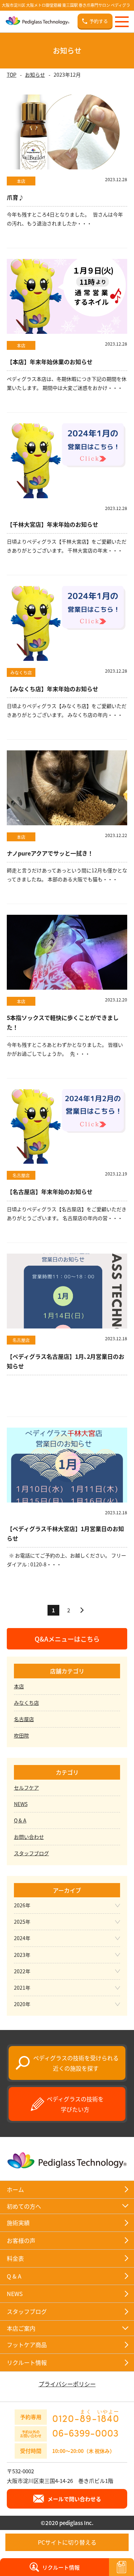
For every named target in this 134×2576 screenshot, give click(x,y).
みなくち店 (26, 1703)
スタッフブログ (31, 1853)
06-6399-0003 (85, 2433)
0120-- (86, 2416)
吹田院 (21, 1735)
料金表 (15, 2258)
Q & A (20, 1820)
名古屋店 (24, 1719)
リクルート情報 (27, 2362)
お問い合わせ (29, 1837)
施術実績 (18, 2223)
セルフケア (26, 1787)
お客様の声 (21, 2240)
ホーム (15, 2189)
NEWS (21, 1804)
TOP (12, 75)
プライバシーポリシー (67, 2384)
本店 (19, 1686)
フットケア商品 (27, 2345)
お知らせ (35, 75)
